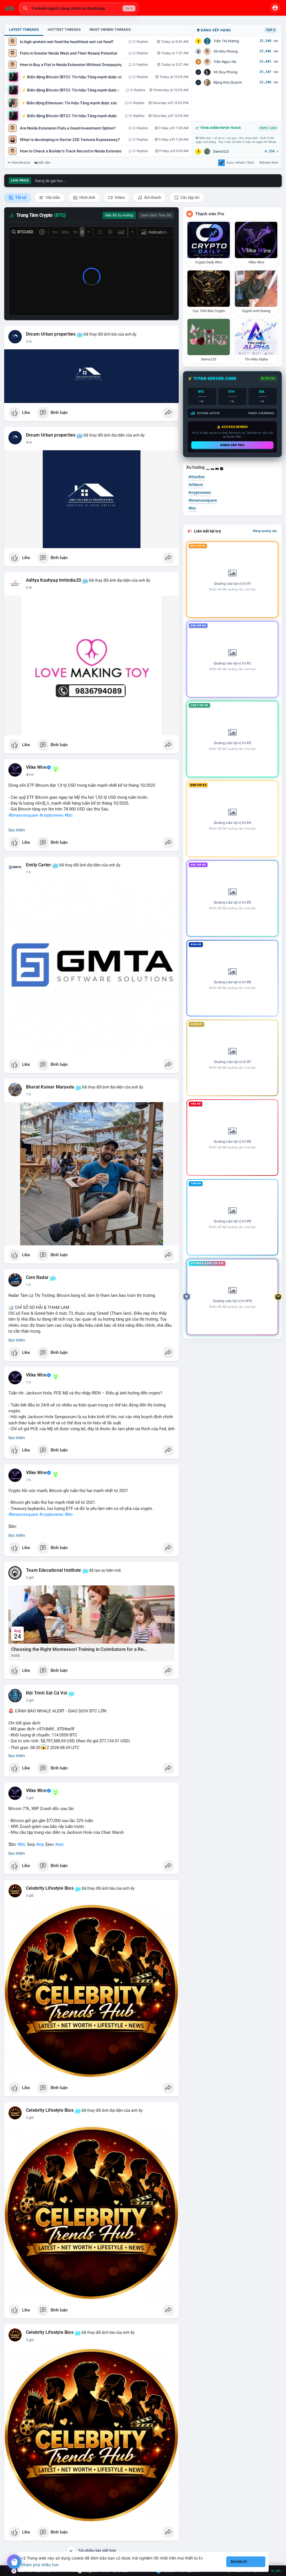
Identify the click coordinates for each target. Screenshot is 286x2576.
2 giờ (30, 1578)
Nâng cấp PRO (232, 445)
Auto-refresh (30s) (240, 162)
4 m (29, 442)
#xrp (40, 1844)
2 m (29, 341)
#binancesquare (23, 815)
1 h (28, 872)
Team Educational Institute (53, 1570)
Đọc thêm (17, 830)
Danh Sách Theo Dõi (156, 215)
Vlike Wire (36, 767)
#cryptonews (51, 815)
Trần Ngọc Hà (225, 62)
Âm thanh (152, 197)
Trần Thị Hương (226, 41)
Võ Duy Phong (225, 72)
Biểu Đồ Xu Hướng (119, 215)
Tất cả (20, 197)
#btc (69, 815)
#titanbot (196, 477)
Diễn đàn (44, 162)
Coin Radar (37, 1278)
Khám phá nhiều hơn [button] (40, 2565)
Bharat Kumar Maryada (50, 1087)
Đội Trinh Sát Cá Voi (47, 1693)
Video (119, 197)
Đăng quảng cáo (265, 531)
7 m (29, 588)
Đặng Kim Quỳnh (228, 82)
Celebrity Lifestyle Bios (50, 1888)
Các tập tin (190, 197)
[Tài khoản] (275, 8)
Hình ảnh (87, 197)
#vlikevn (196, 485)
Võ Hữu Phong (226, 51)
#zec (59, 1844)
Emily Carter (39, 865)
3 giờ (30, 1896)
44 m (30, 775)
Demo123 (221, 151)
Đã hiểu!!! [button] (239, 2562)
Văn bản (52, 197)
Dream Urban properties (51, 334)
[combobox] (79, 8)
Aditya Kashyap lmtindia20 (53, 580)
